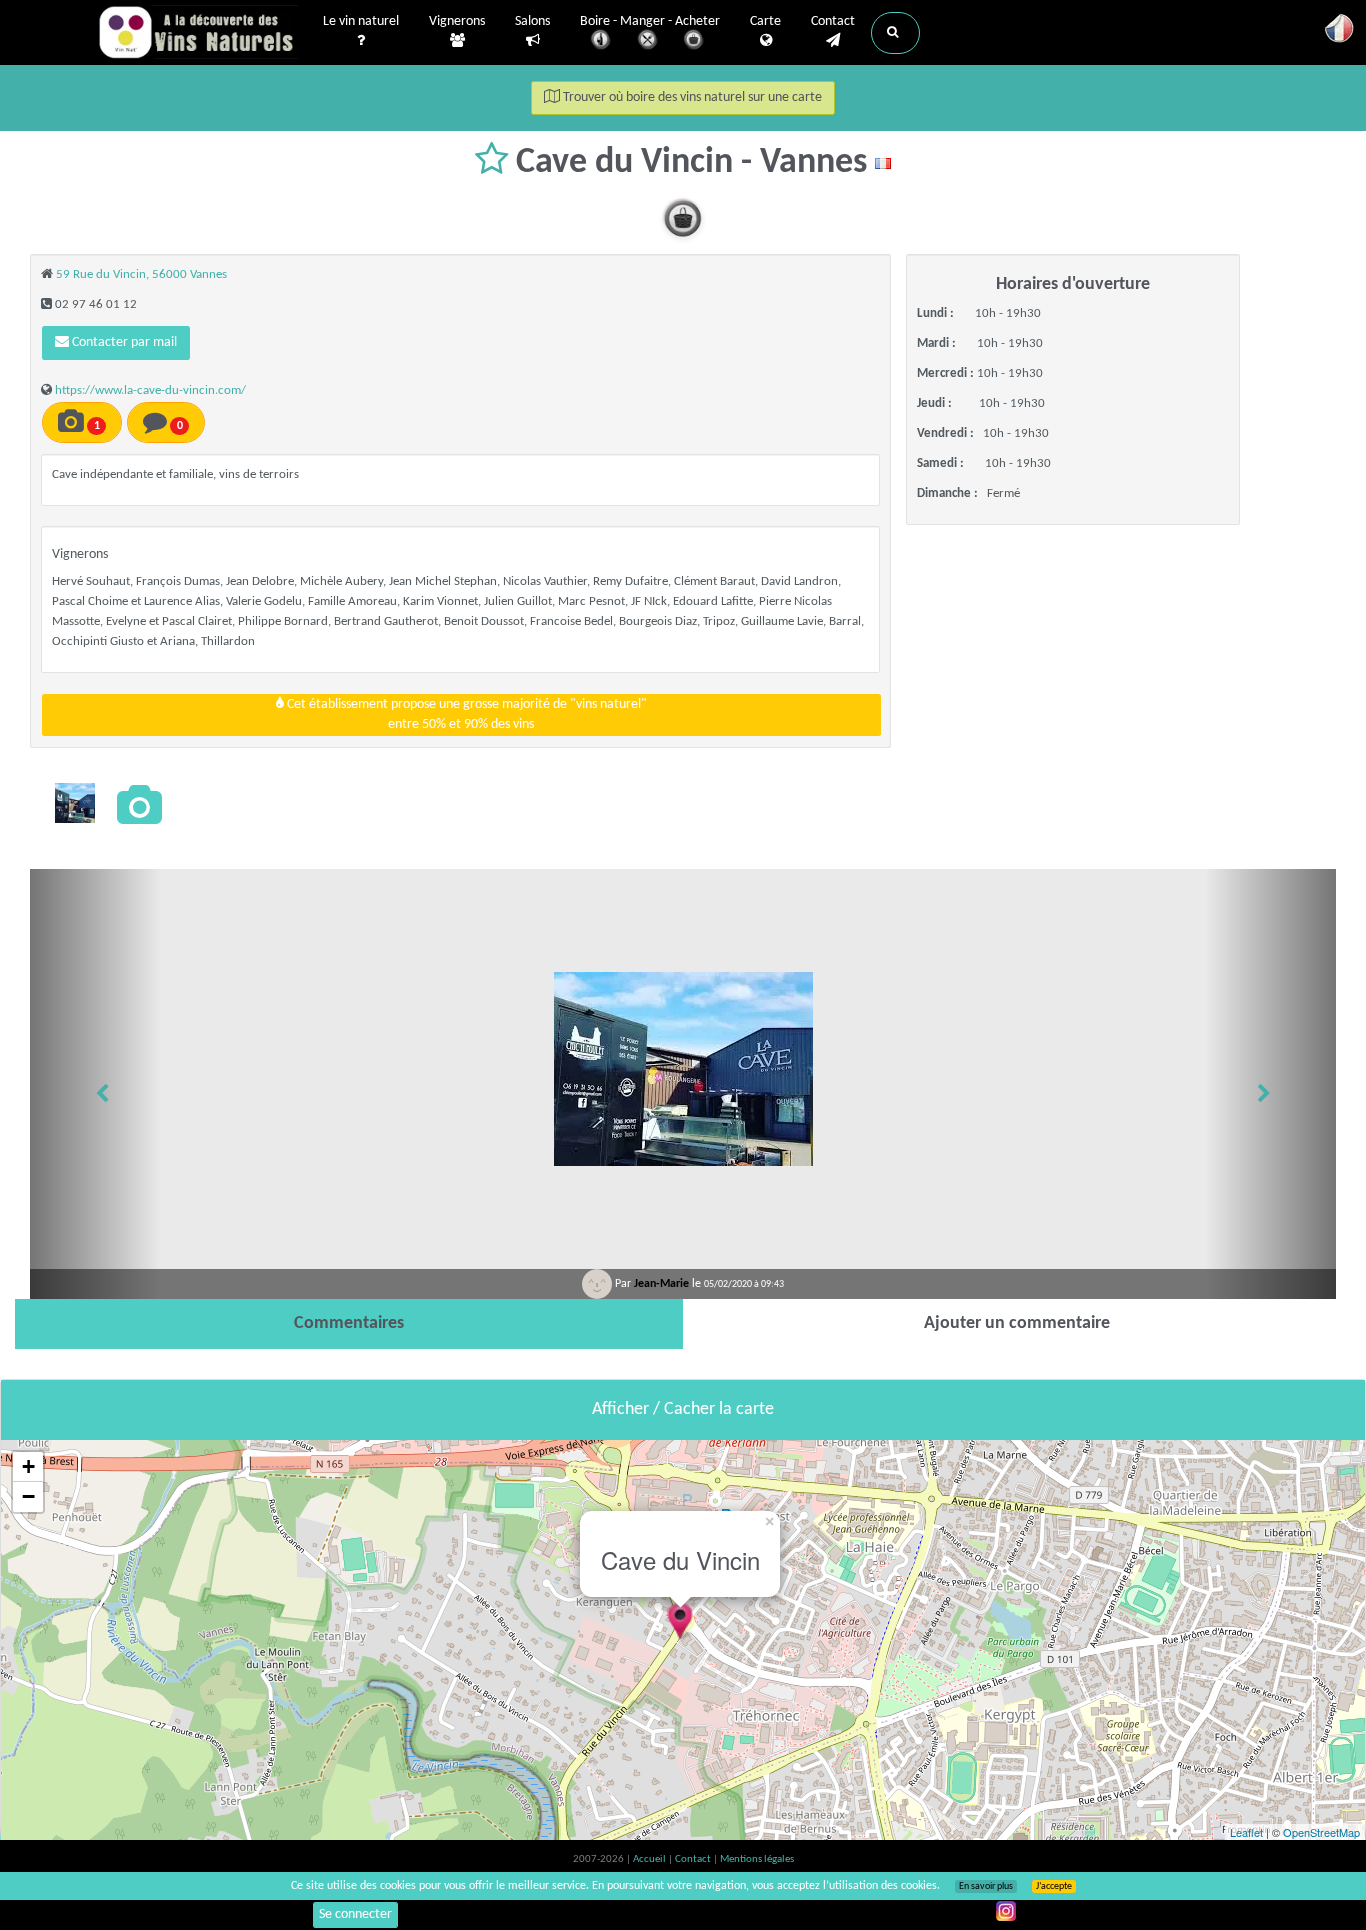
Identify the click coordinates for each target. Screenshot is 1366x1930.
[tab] (349, 1324)
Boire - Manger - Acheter (650, 21)
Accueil (650, 1859)
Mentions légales (757, 1859)
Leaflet (1246, 1832)
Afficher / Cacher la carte (683, 1409)
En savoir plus (986, 1886)
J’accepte (1054, 1886)
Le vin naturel (361, 21)
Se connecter (355, 1914)
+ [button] (28, 1466)
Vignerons (457, 21)
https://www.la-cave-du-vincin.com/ (150, 390)
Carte (765, 21)
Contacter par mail (123, 342)
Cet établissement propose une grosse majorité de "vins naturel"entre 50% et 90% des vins (465, 714)
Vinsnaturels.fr (198, 32)
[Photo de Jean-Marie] (75, 803)
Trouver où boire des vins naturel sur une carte (691, 97)
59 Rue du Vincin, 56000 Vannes (141, 274)
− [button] (28, 1496)
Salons (532, 21)
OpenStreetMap (1321, 1832)
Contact (833, 21)
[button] (895, 33)
